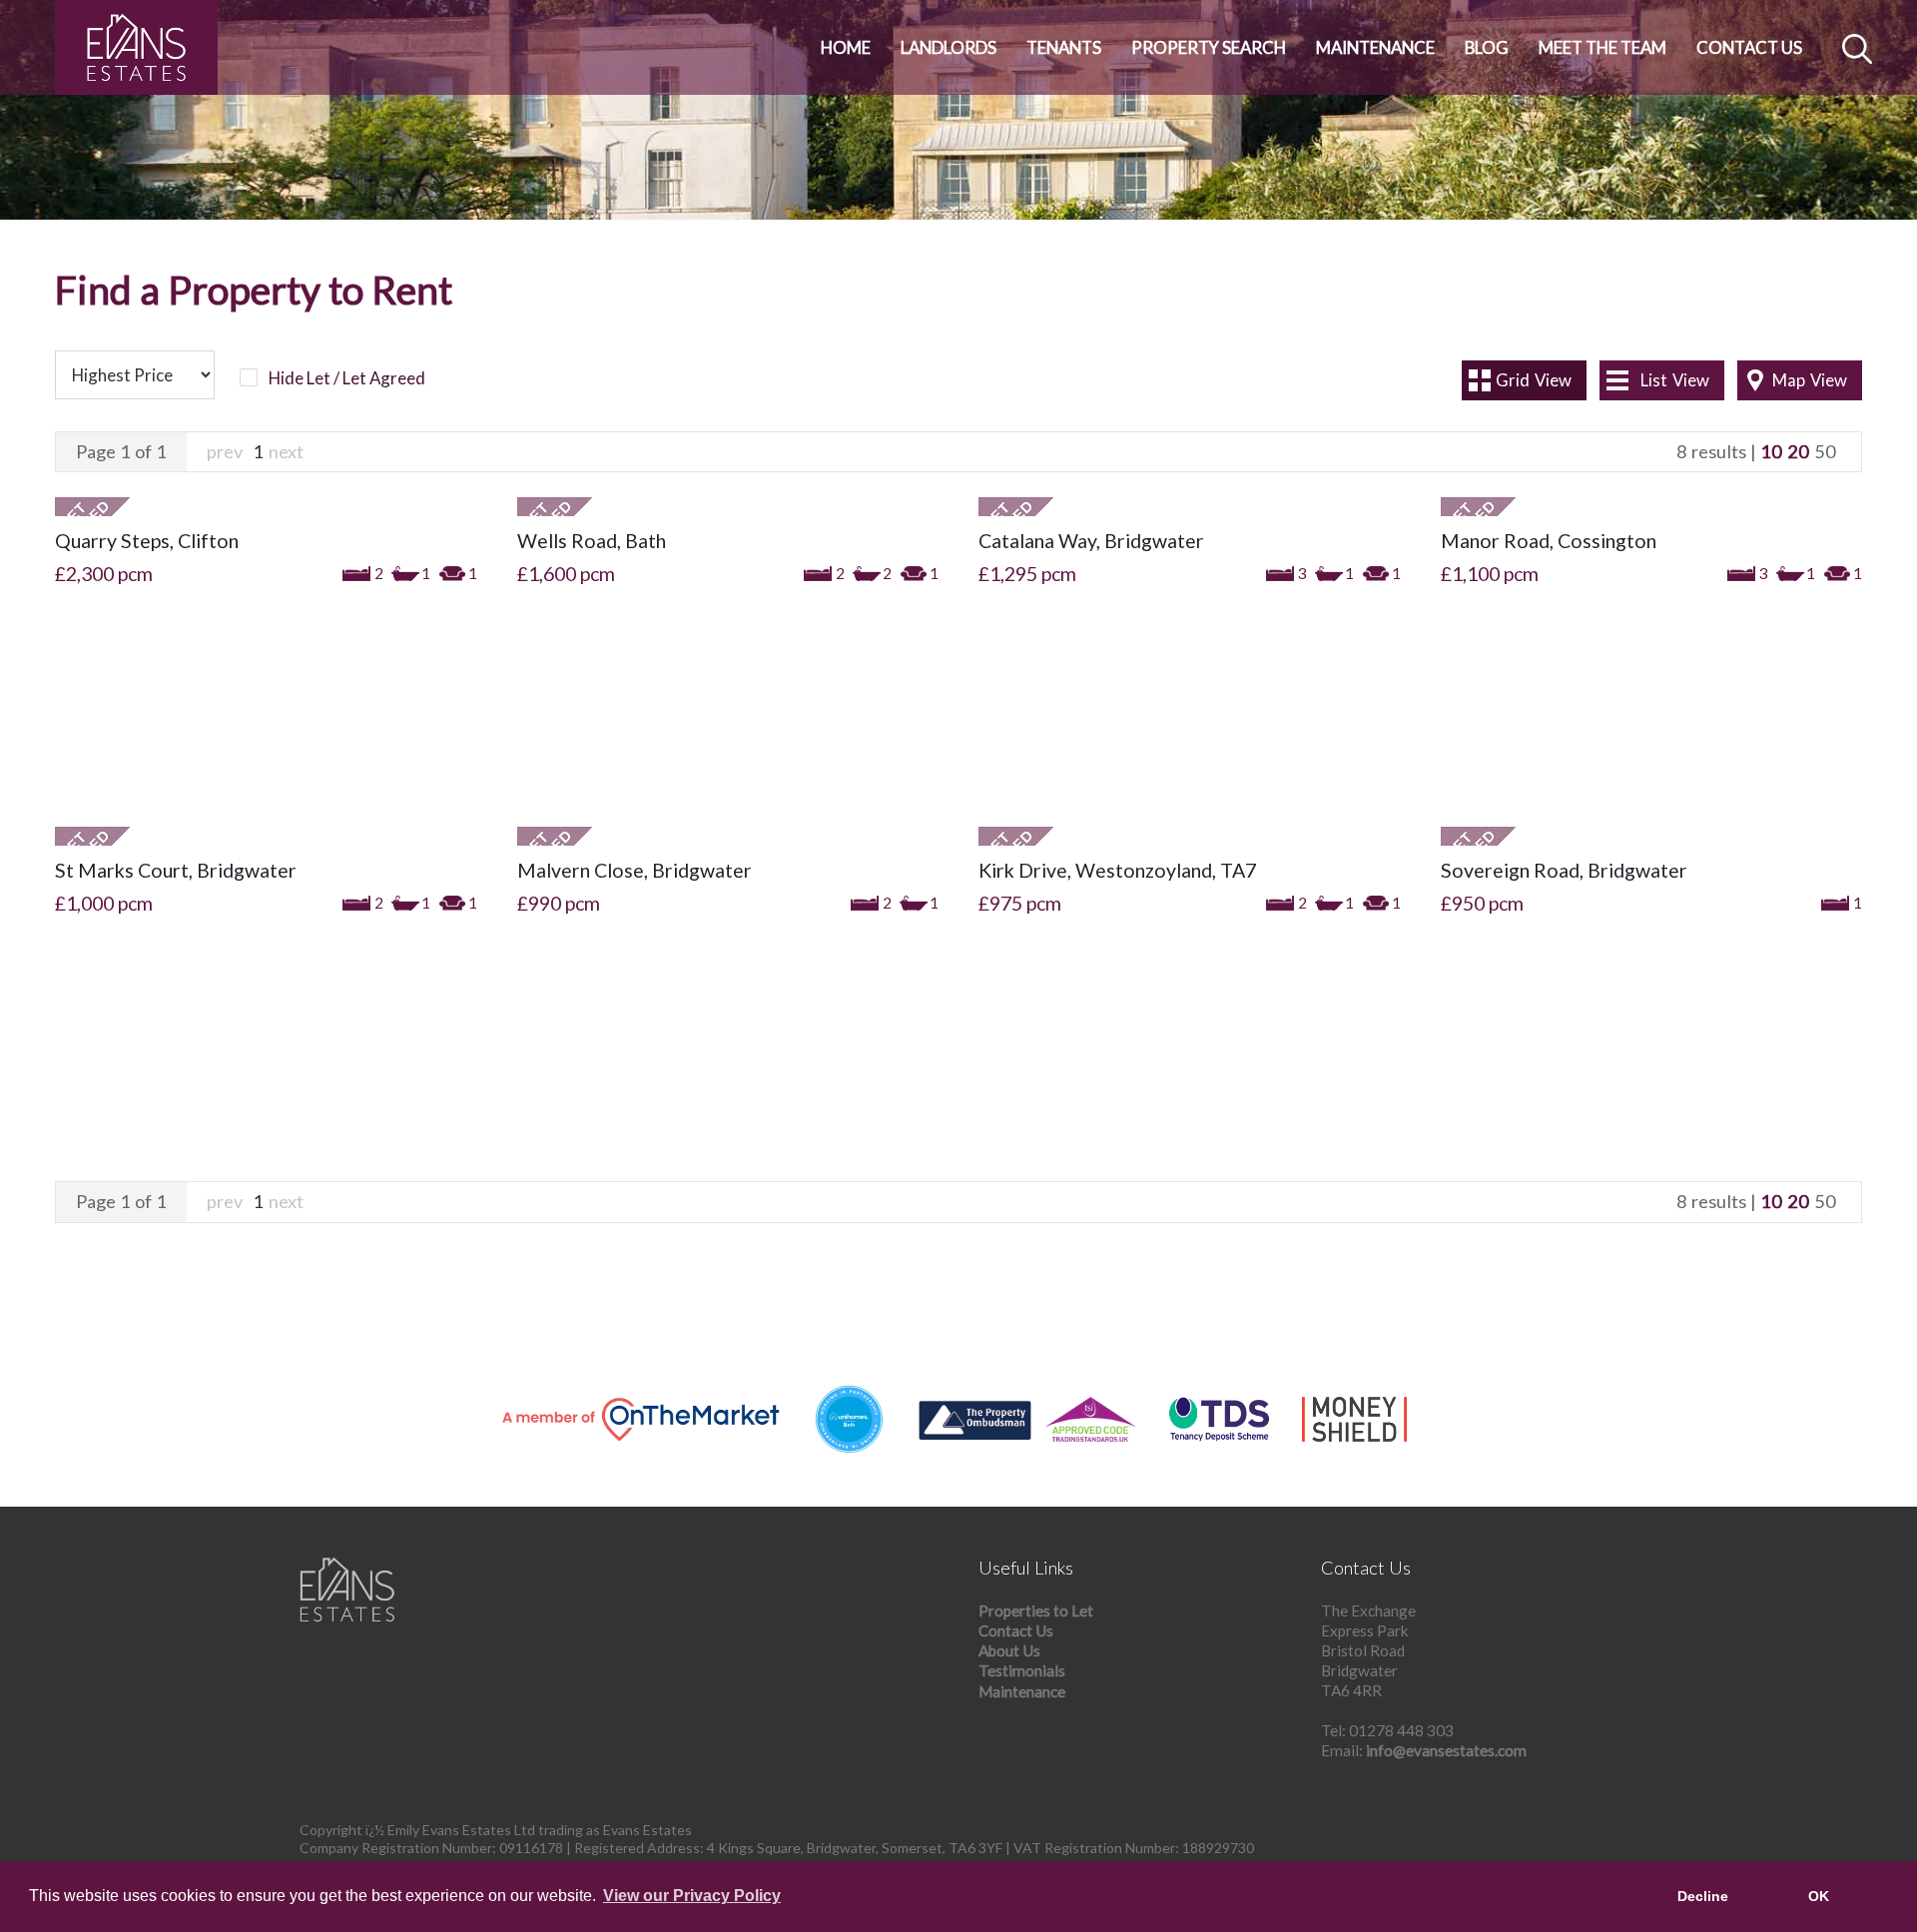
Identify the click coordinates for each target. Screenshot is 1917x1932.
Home (846, 47)
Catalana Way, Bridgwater (1091, 541)
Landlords (949, 47)
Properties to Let (1036, 1610)
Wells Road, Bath (592, 541)
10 (1771, 451)
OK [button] (1819, 1896)
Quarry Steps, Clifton (147, 541)
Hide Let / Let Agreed (347, 378)
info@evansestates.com (1446, 1750)
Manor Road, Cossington (1549, 541)
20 (1798, 451)
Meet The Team (1602, 47)
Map (1810, 380)
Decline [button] (1703, 1896)
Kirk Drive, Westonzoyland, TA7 (1117, 870)
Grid (1534, 380)
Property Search (1209, 47)
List (1675, 380)
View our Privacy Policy (692, 1896)
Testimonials (1022, 1670)
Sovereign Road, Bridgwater (1564, 870)
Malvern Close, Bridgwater (635, 870)
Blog (1487, 47)
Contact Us (1749, 47)
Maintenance (1375, 47)
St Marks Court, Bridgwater (176, 870)
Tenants (1064, 47)
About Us (1009, 1650)
